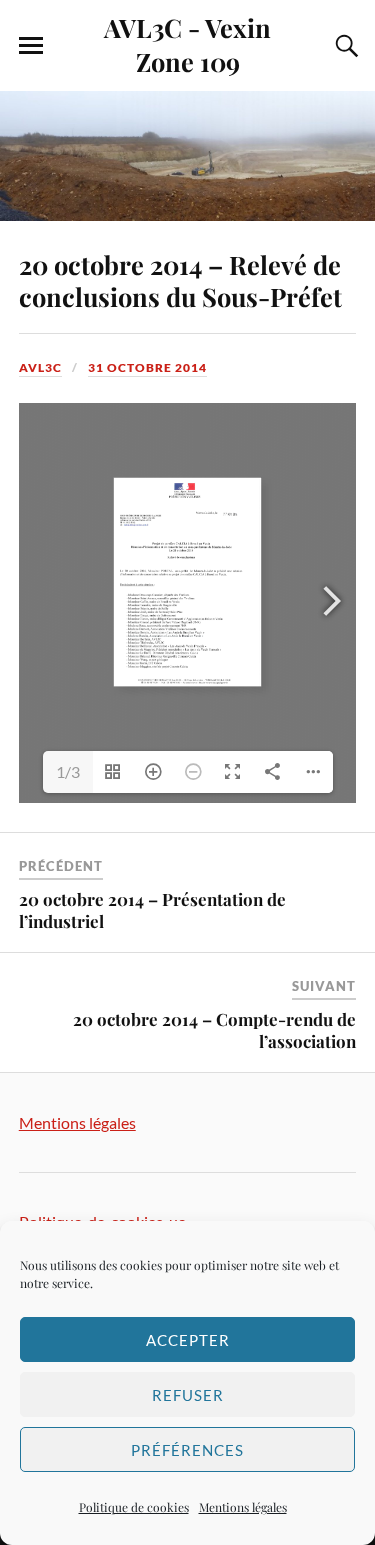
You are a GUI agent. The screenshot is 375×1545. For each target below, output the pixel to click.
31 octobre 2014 (147, 367)
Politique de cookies (134, 1507)
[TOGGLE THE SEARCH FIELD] (344, 46)
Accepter (188, 1340)
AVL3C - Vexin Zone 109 (187, 44)
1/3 (68, 771)
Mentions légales (243, 1507)
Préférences (187, 1450)
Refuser (188, 1395)
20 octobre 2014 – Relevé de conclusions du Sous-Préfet (180, 280)
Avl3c (40, 367)
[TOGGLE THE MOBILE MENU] (31, 46)
